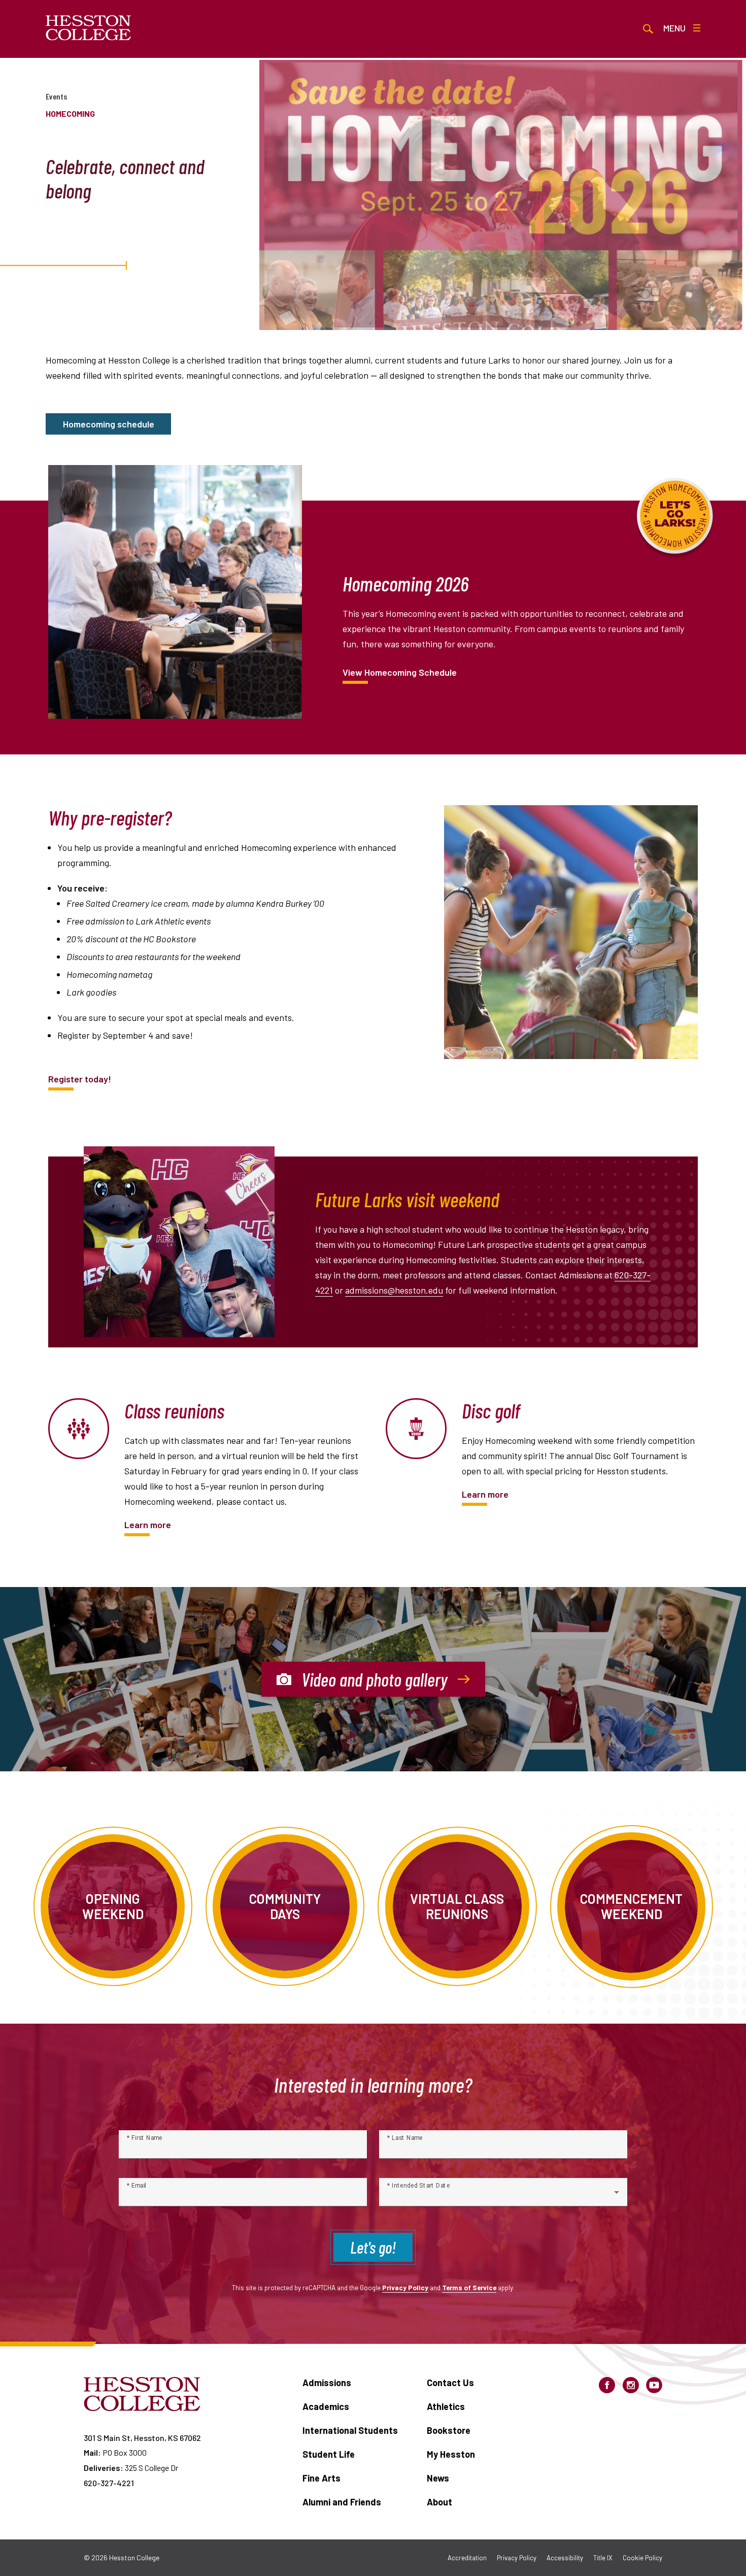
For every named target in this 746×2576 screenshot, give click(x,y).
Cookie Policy (642, 2558)
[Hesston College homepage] (89, 28)
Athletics (446, 2406)
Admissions (327, 2383)
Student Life (329, 2454)
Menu (674, 28)
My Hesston (451, 2454)
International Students (350, 2430)
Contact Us (450, 2383)
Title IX (603, 2558)
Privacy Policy (405, 2287)
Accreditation (467, 2558)
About (439, 2502)
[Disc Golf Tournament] (416, 1429)
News (438, 2478)
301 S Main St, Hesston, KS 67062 (142, 2438)
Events (56, 96)
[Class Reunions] (79, 1429)
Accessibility (565, 2558)
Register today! (80, 1079)
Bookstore (449, 2430)
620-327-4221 (109, 2483)
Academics (326, 2406)
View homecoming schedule (400, 672)
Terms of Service (469, 2287)
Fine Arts (321, 2478)
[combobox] (503, 2196)
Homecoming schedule (109, 424)
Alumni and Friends (342, 2502)
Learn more (148, 1525)
